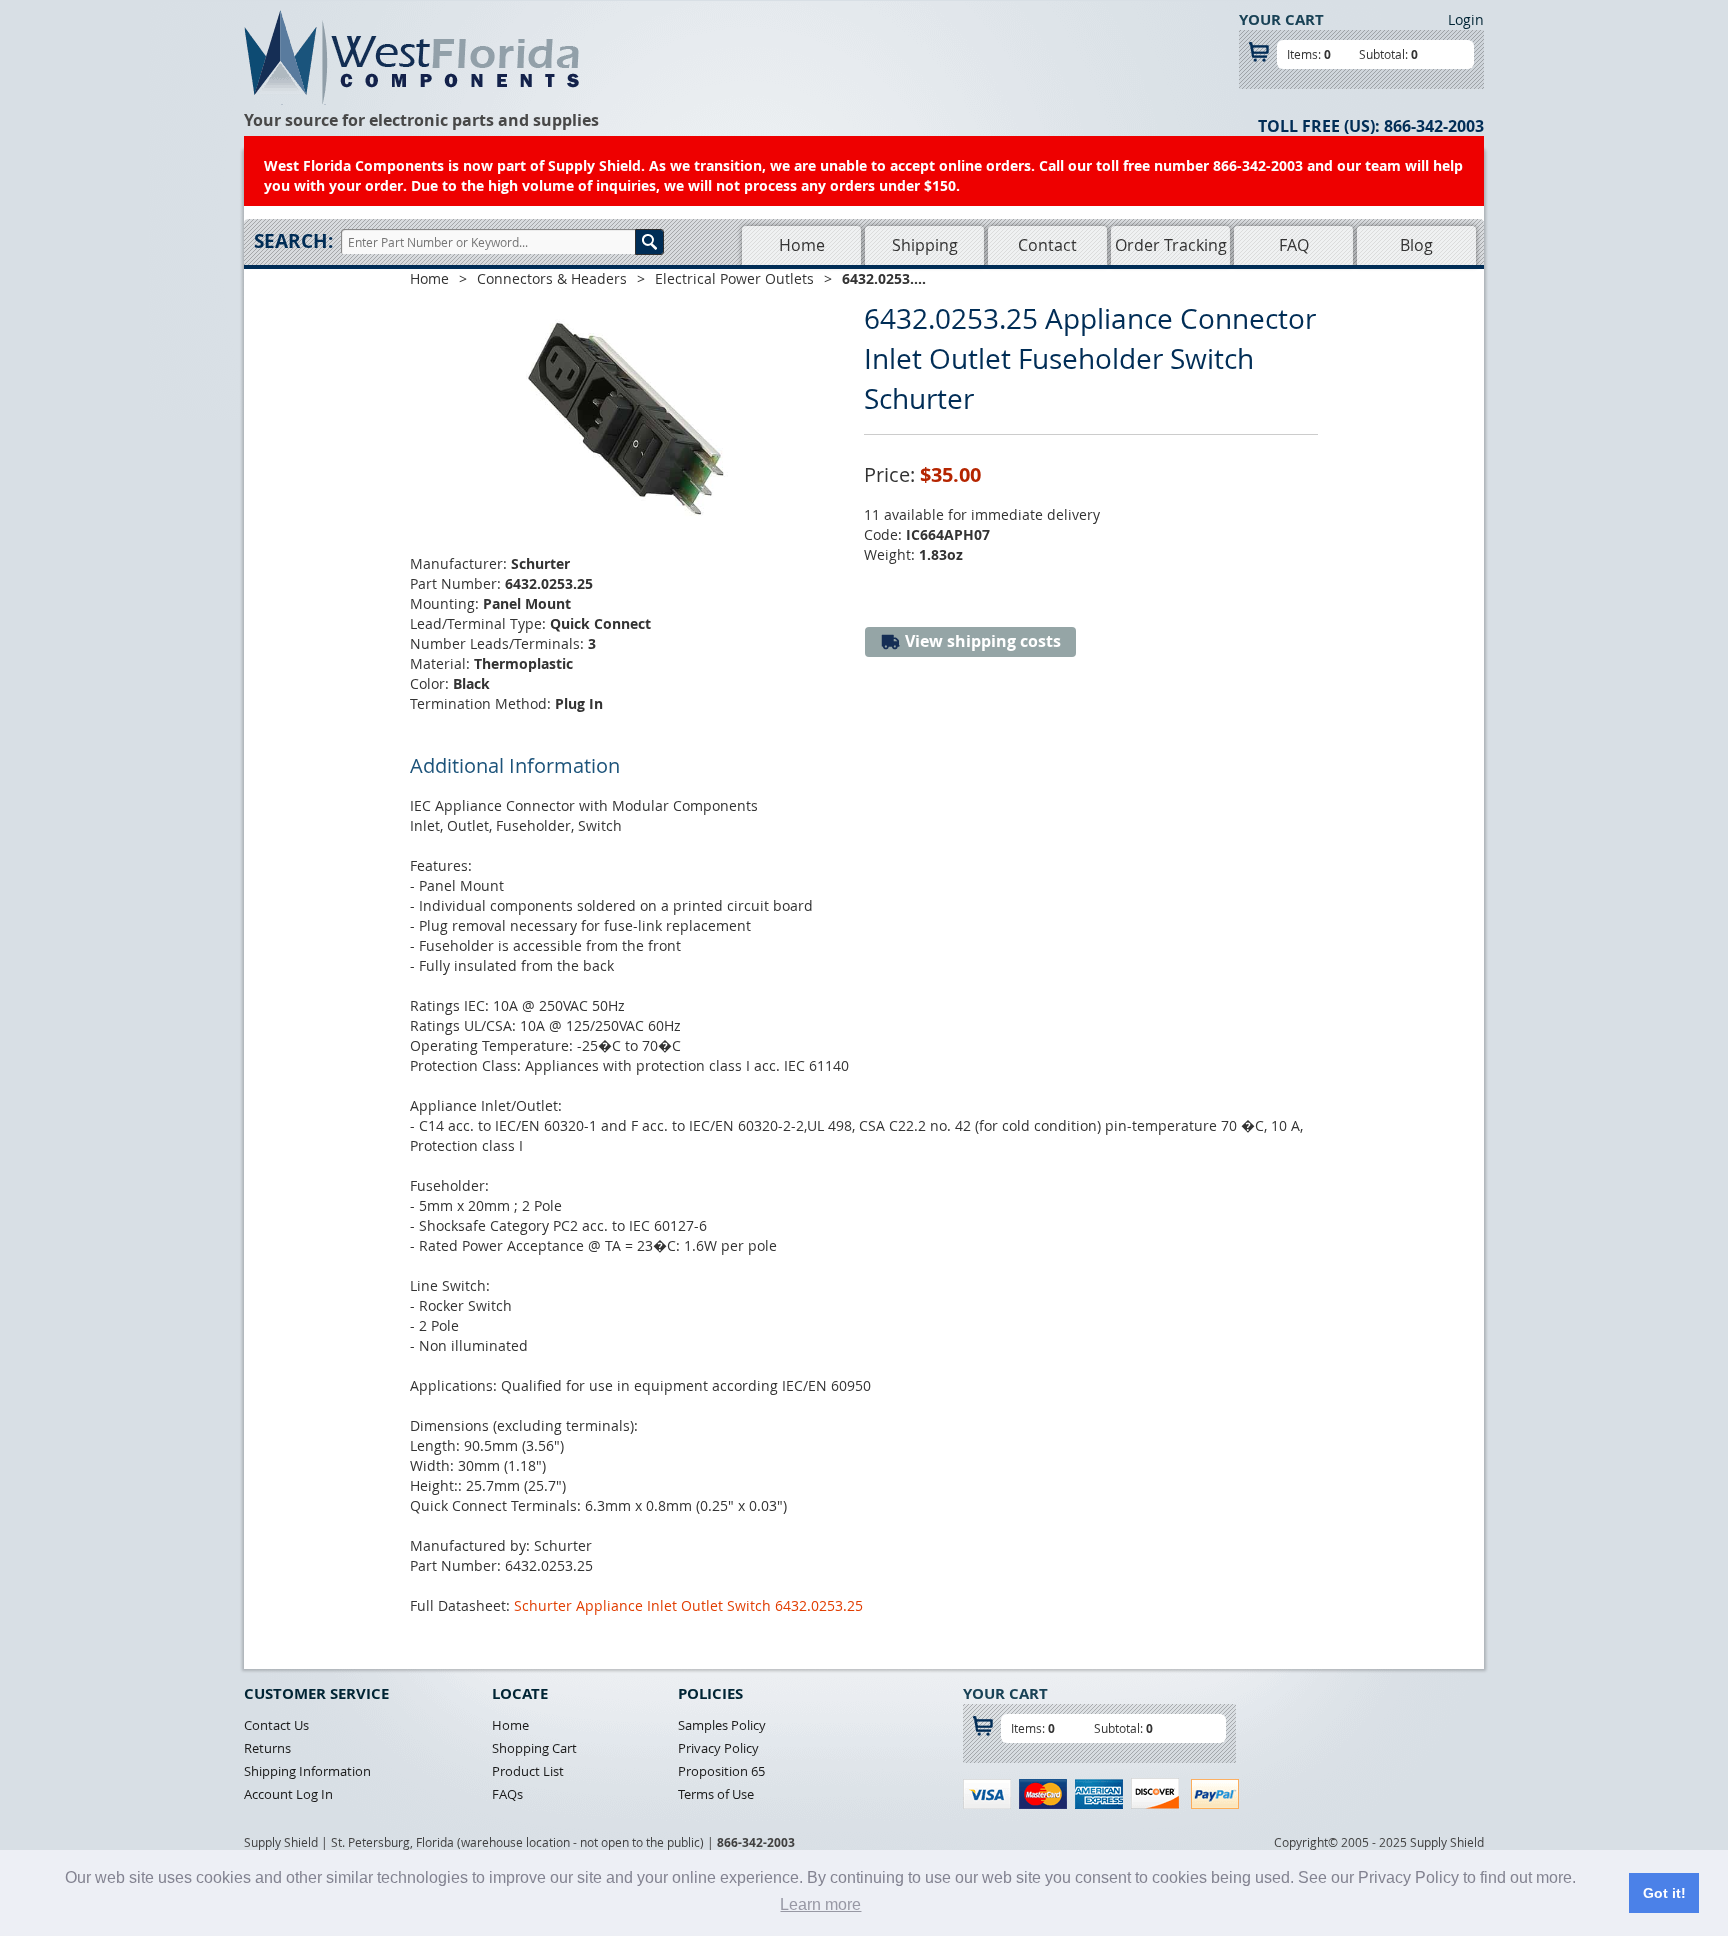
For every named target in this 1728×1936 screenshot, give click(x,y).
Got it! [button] (1664, 1893)
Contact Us (276, 1725)
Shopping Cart (534, 1748)
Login (1466, 19)
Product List (528, 1771)
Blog (1416, 245)
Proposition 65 (721, 1771)
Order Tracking (1171, 245)
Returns (267, 1748)
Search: (293, 241)
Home (802, 245)
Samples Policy (722, 1725)
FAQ (1294, 245)
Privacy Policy (718, 1748)
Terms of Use (716, 1794)
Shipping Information (307, 1771)
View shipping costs (981, 641)
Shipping (925, 245)
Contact (1047, 245)
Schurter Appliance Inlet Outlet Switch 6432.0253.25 (688, 1605)
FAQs (507, 1794)
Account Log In (288, 1794)
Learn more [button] (820, 1904)
